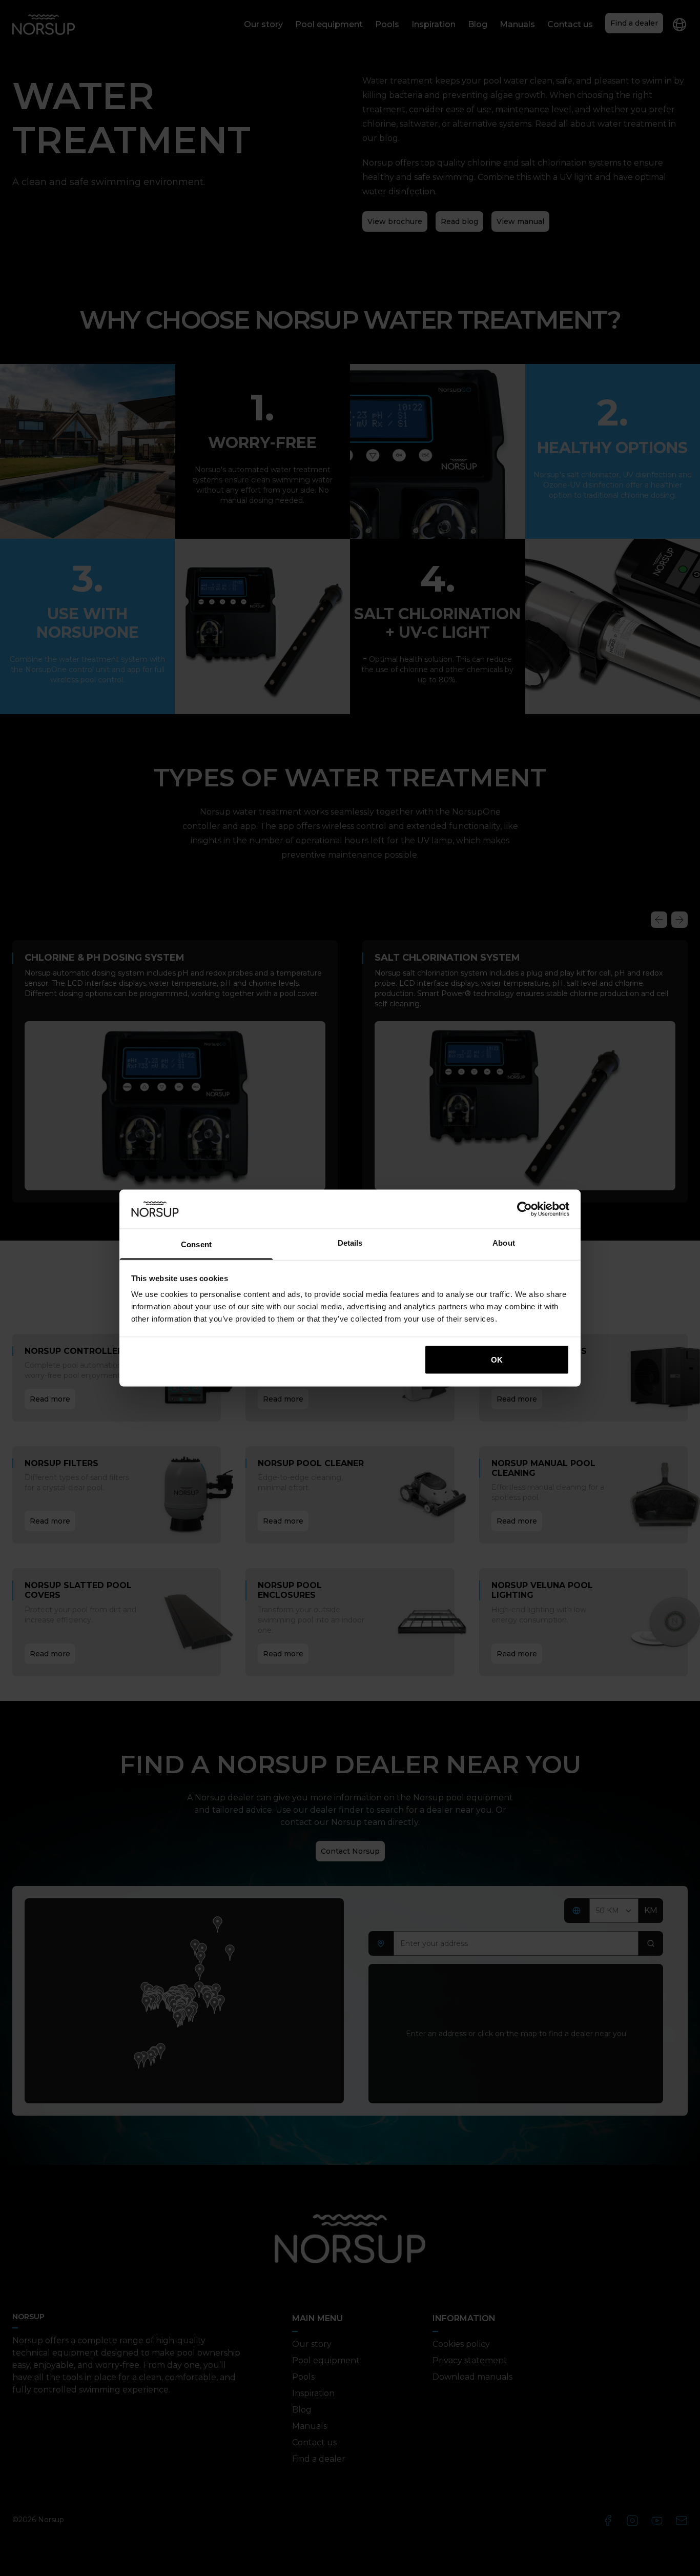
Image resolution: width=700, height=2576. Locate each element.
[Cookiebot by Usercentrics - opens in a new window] (524, 1209)
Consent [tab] (196, 1244)
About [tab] (504, 1243)
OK (497, 1359)
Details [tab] (350, 1243)
